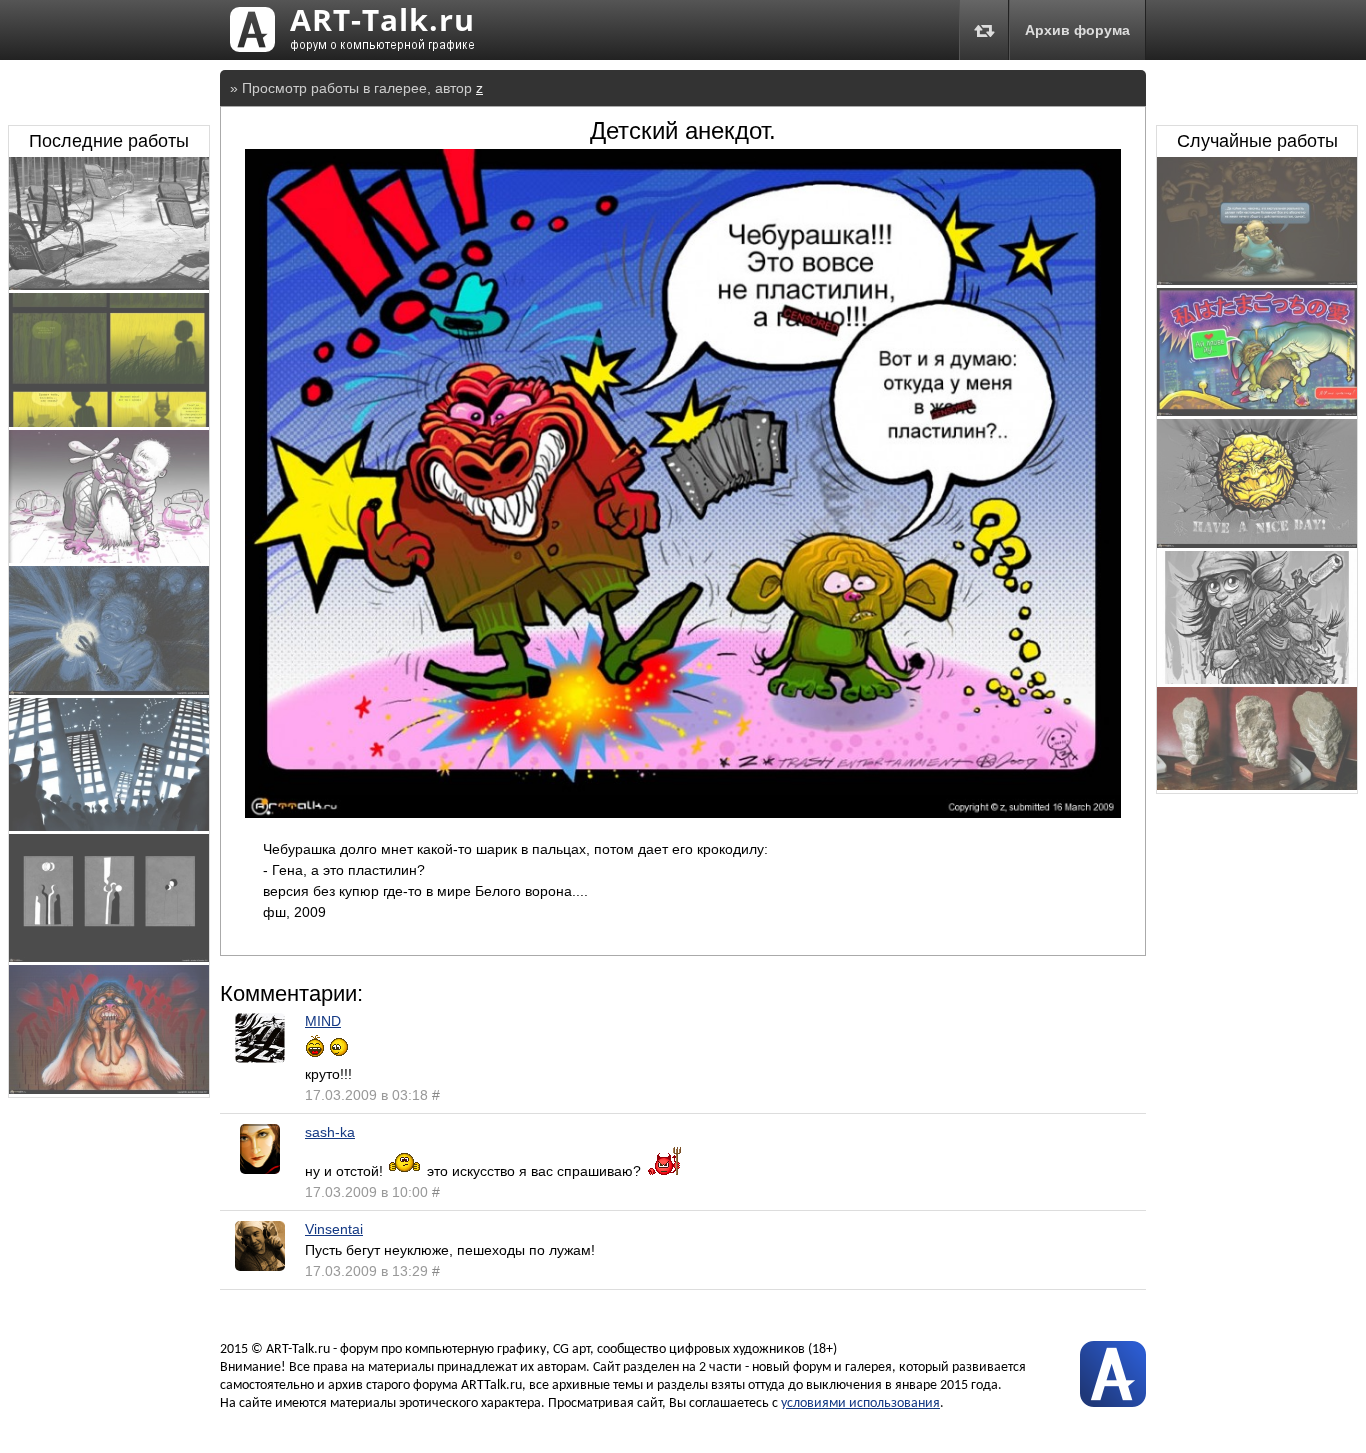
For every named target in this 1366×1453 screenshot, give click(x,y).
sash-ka (330, 1132)
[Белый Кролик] (109, 1089)
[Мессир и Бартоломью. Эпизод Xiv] (109, 422)
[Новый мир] (109, 826)
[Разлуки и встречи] (109, 957)
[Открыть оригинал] (683, 813)
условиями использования (860, 1403)
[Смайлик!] (1257, 543)
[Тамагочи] (1257, 411)
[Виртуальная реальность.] (1257, 280)
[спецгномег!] (1257, 679)
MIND (323, 1021)
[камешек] (1257, 785)
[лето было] (109, 285)
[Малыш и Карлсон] (109, 558)
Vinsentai (334, 1229)
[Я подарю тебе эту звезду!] (109, 690)
